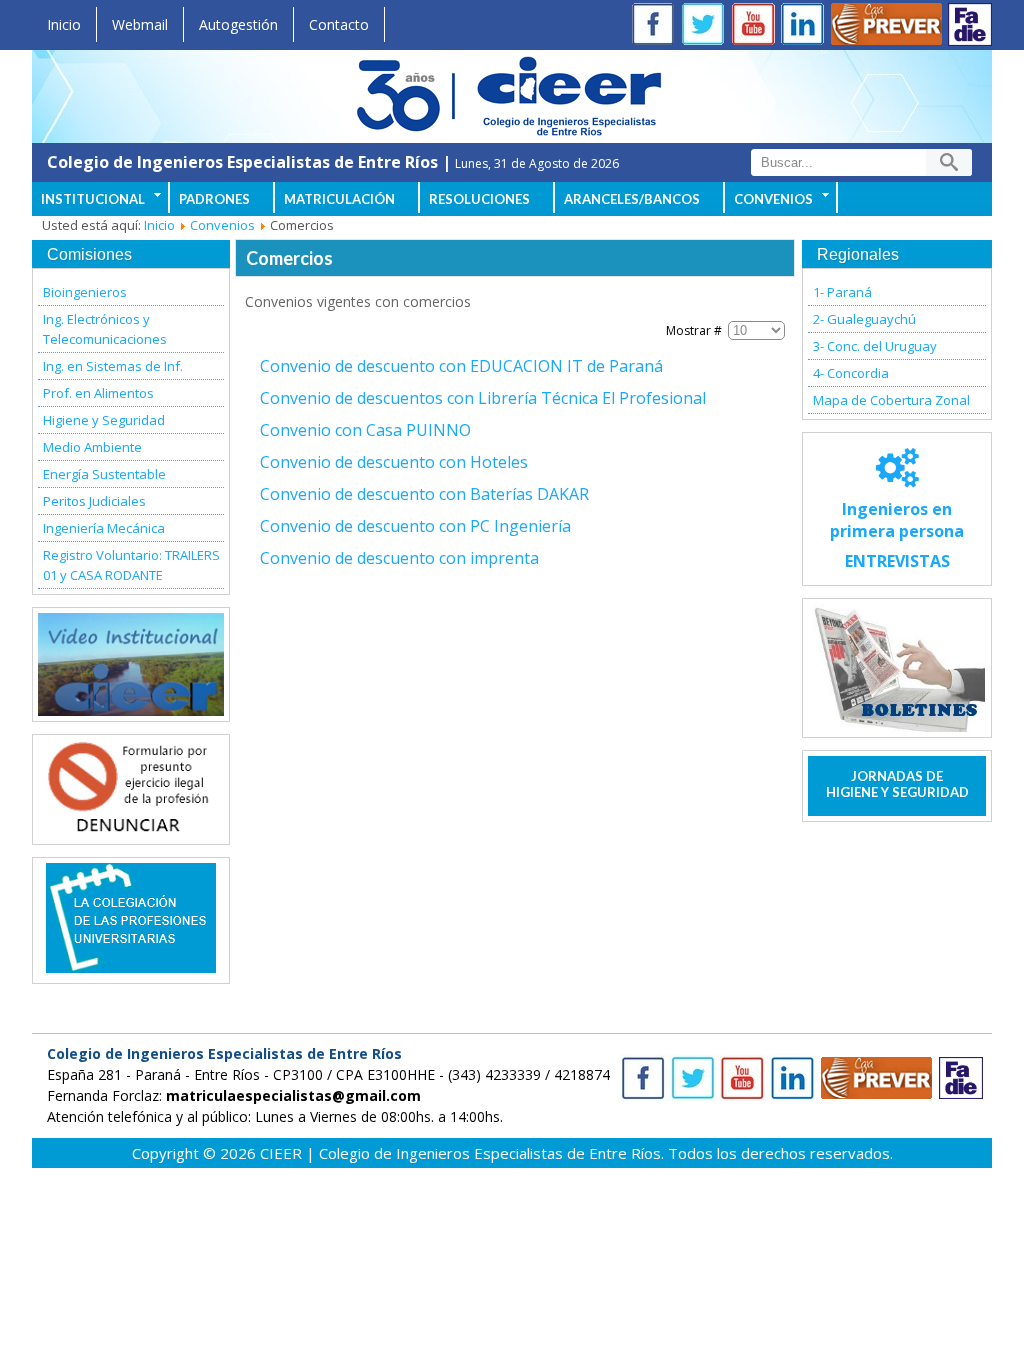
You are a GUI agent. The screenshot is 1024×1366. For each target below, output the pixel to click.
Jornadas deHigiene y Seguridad (897, 784)
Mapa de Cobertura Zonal (891, 400)
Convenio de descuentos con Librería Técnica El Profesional (483, 398)
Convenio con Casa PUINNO (365, 430)
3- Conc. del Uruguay (875, 346)
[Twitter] (707, 26)
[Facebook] (657, 26)
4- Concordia (851, 373)
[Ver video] (131, 664)
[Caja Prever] (887, 26)
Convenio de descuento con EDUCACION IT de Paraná (461, 366)
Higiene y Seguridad (104, 420)
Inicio (64, 24)
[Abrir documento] (131, 967)
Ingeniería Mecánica (104, 528)
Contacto (339, 24)
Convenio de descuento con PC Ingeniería (415, 526)
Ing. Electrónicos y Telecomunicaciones (105, 329)
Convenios (222, 225)
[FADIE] (970, 24)
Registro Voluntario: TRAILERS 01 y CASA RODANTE (131, 565)
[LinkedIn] (807, 26)
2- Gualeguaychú (864, 319)
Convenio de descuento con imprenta (399, 558)
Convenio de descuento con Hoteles (394, 462)
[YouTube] (757, 26)
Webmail (140, 24)
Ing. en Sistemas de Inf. (113, 366)
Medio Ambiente (92, 447)
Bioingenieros (85, 292)
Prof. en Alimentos (98, 393)
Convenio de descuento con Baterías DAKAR (424, 494)
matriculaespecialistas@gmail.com (293, 1095)
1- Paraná (842, 292)
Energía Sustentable (104, 474)
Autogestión (238, 24)
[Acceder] (131, 828)
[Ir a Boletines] (897, 668)
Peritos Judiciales (94, 501)
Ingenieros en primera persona (897, 535)
